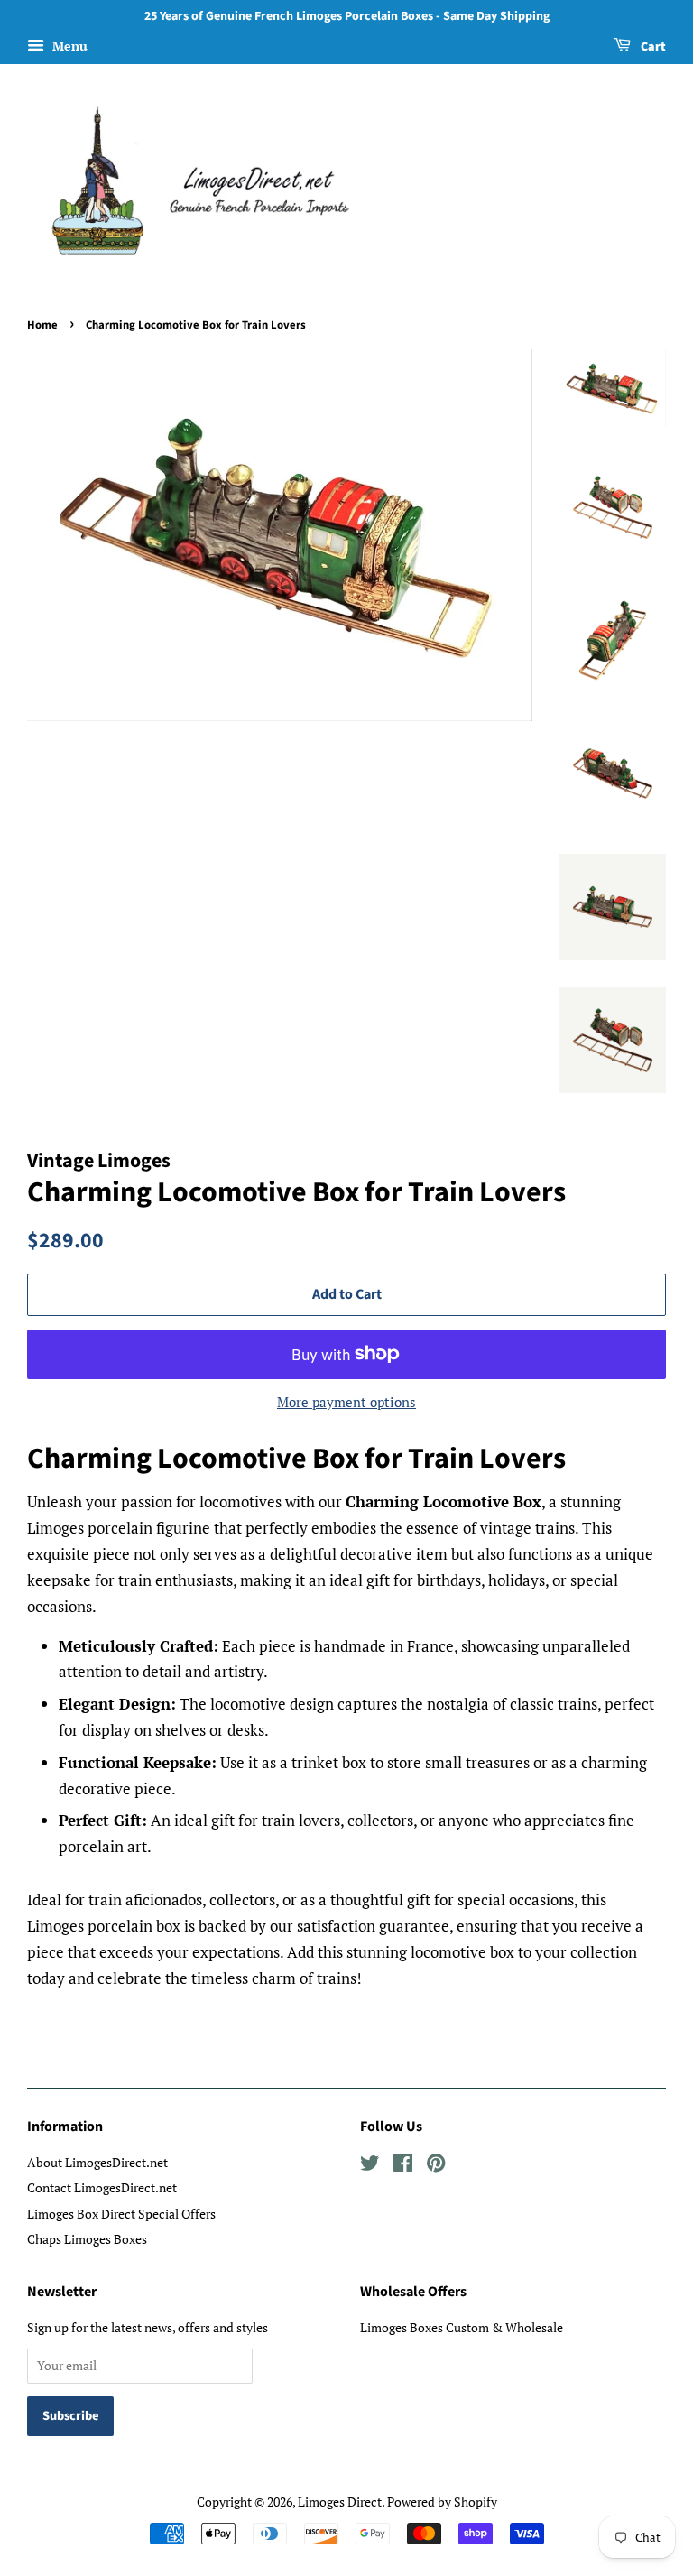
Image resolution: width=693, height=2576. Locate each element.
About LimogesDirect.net (97, 2162)
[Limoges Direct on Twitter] (370, 2166)
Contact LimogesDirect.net (102, 2187)
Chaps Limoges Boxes (87, 2239)
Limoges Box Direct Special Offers (121, 2214)
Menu (68, 46)
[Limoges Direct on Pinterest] (436, 2166)
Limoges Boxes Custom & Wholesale (462, 2327)
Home (42, 325)
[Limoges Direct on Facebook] (403, 2166)
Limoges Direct (340, 2502)
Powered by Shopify (442, 2502)
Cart (652, 47)
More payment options (346, 1402)
